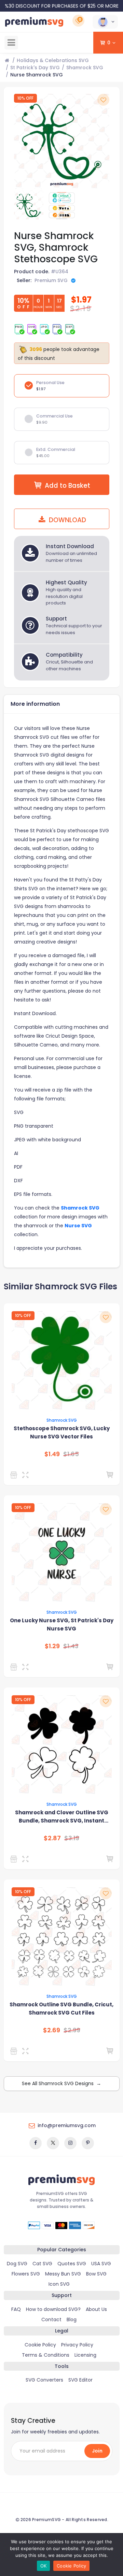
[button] (105, 22)
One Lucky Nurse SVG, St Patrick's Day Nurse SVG (62, 1624)
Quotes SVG (72, 2264)
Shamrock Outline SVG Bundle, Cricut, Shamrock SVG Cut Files (61, 2009)
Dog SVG (17, 2264)
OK (44, 2566)
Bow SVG (96, 2274)
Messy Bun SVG (63, 2274)
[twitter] (53, 2143)
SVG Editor (80, 2380)
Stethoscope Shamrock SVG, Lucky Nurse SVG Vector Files (62, 1432)
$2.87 (52, 1838)
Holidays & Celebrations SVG (53, 60)
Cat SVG (42, 2264)
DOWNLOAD (67, 520)
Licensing (85, 2355)
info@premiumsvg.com (67, 2125)
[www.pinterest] (88, 2143)
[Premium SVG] (15, 1475)
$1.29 (52, 1646)
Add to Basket (67, 486)
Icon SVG (59, 2284)
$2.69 (52, 2030)
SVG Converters (44, 2380)
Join (97, 2451)
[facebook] (36, 2143)
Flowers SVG (26, 2274)
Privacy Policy (77, 2345)
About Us (96, 2309)
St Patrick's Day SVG (35, 68)
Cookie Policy (40, 2345)
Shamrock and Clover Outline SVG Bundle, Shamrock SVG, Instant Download (62, 1817)
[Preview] (27, 1475)
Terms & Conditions (46, 2355)
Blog (72, 2319)
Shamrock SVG (85, 68)
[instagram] (70, 2143)
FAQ (16, 2309)
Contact (51, 2319)
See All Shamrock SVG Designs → (61, 2083)
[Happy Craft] (15, 1667)
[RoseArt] (15, 1859)
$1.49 (52, 1454)
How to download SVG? (53, 2309)
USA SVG (101, 2264)
